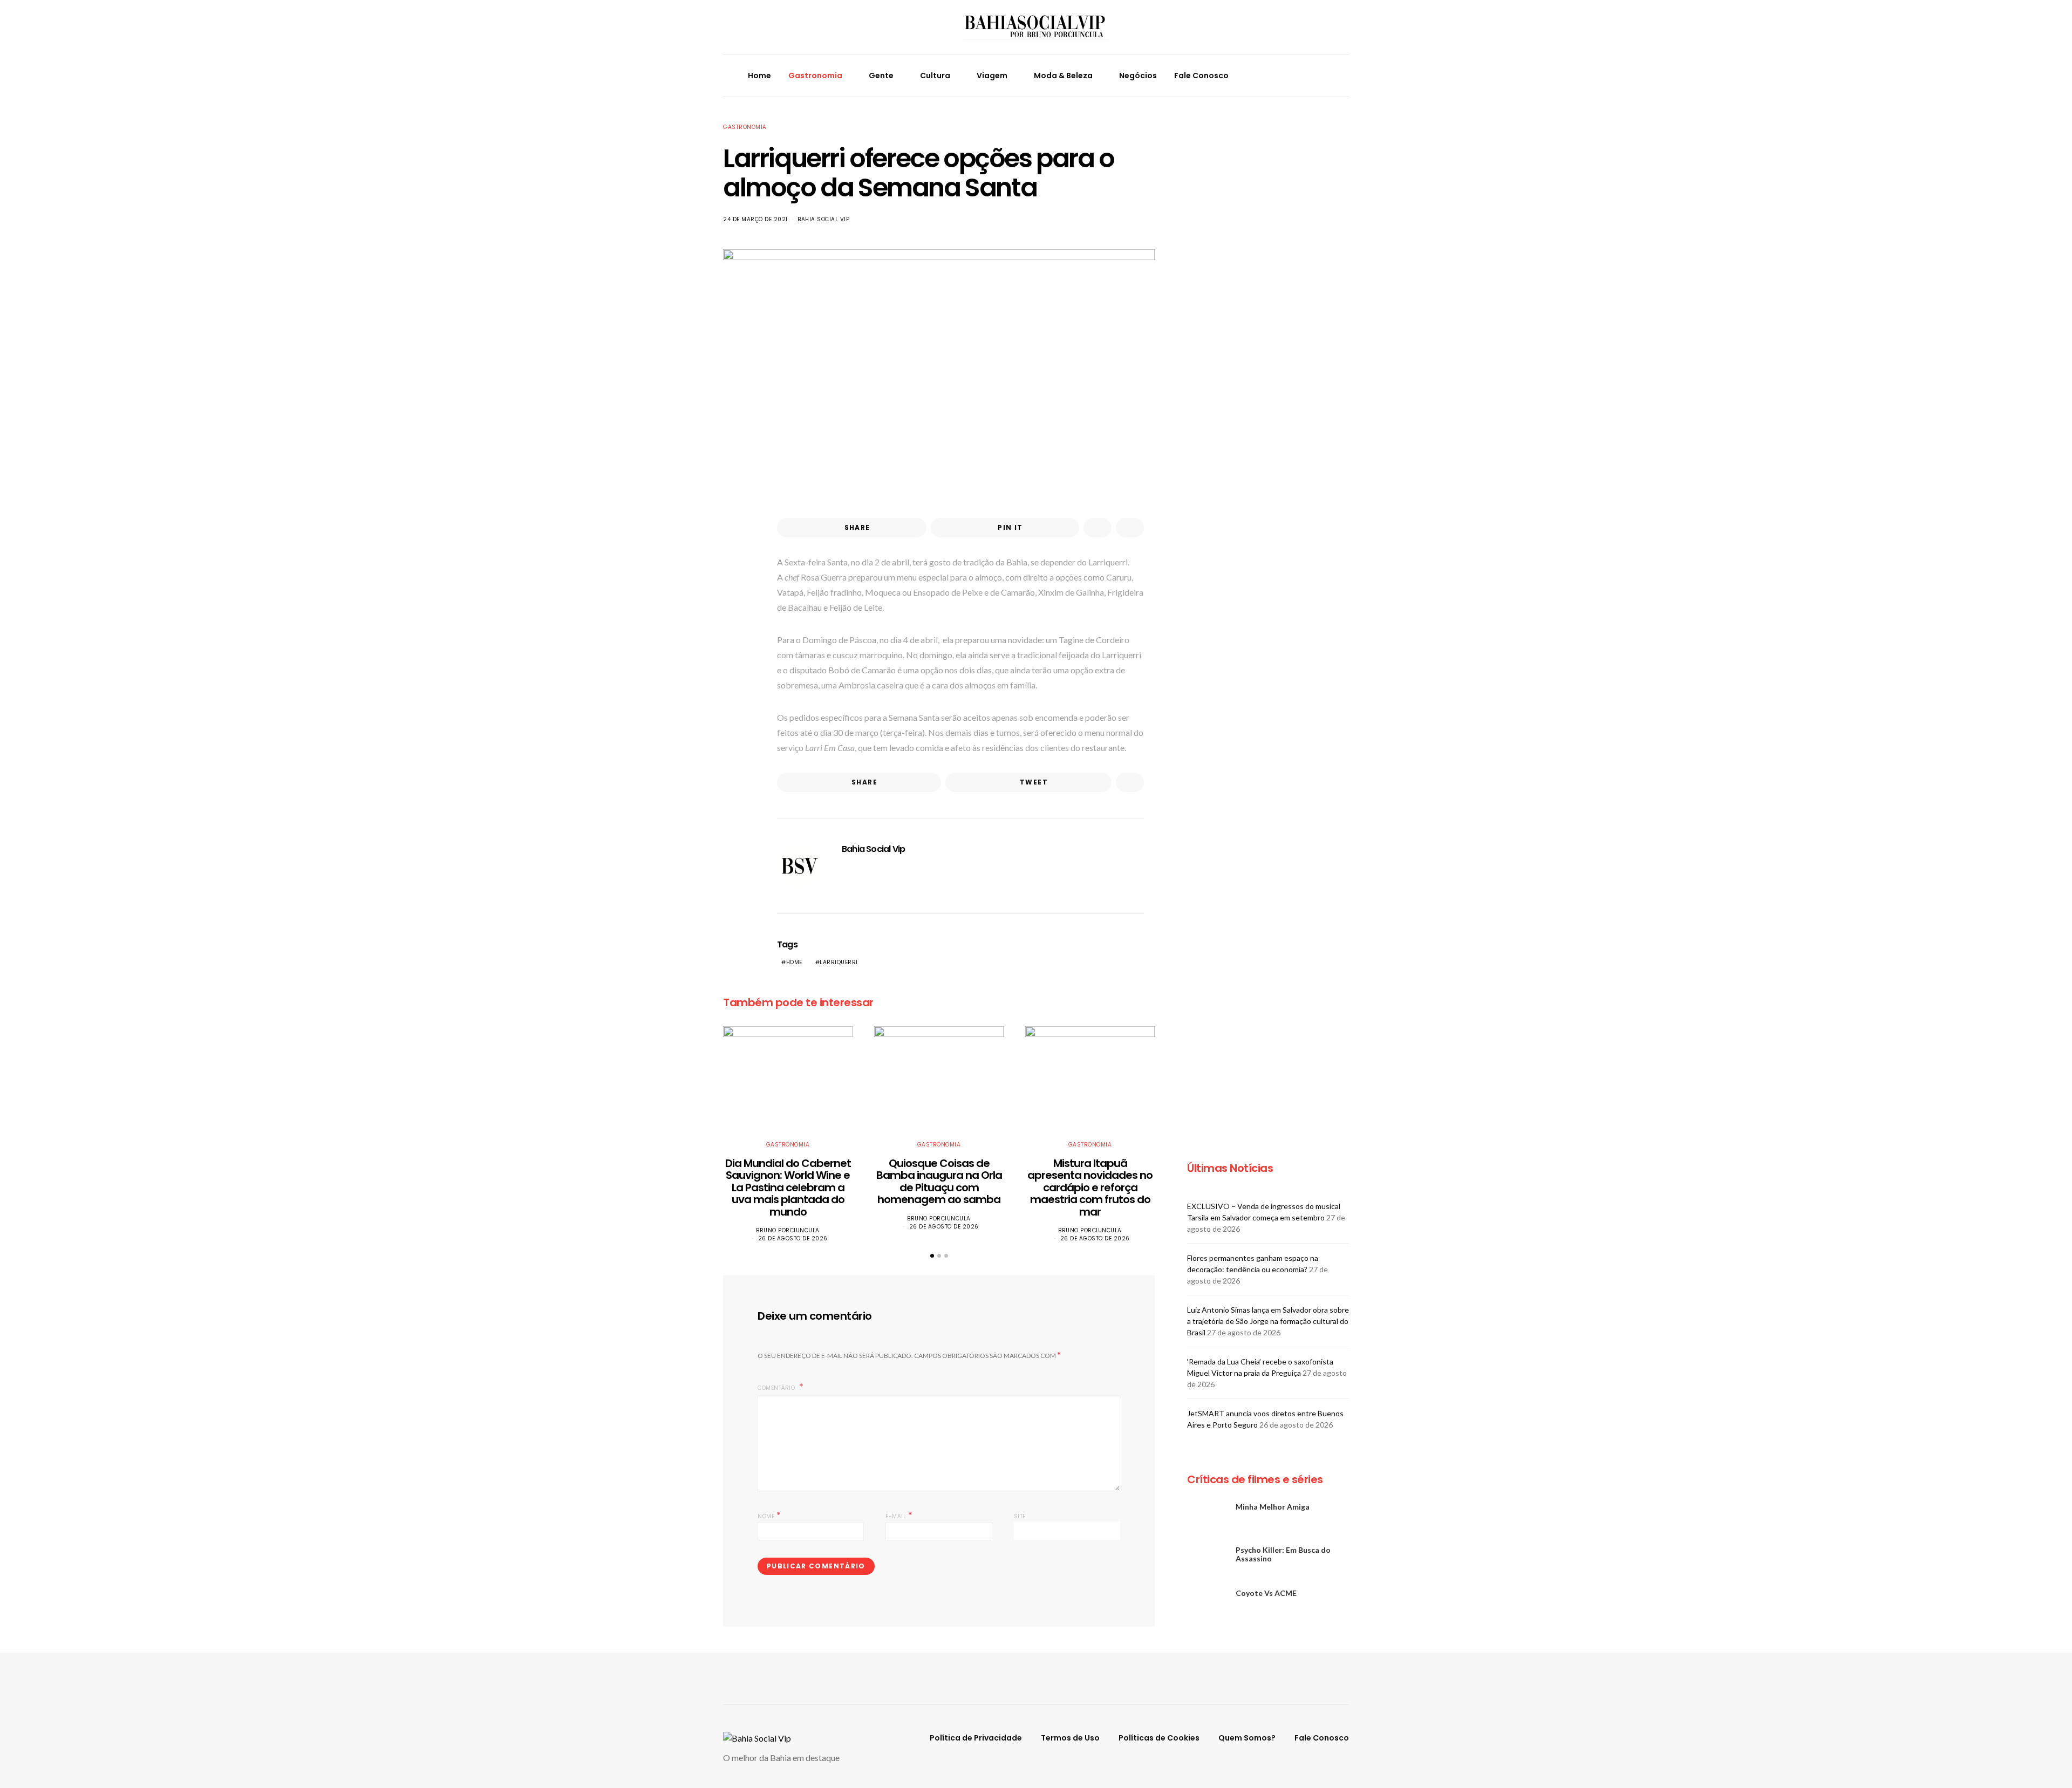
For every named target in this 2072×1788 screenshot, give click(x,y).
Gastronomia (815, 76)
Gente (881, 76)
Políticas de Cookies (1159, 1738)
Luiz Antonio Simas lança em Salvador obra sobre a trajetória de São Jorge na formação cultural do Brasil (1268, 1321)
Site (1020, 1516)
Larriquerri (839, 962)
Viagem (992, 76)
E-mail (899, 1515)
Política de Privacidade (976, 1738)
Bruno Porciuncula (788, 1230)
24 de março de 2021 (755, 219)
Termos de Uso (1070, 1738)
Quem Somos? (1247, 1738)
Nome (769, 1515)
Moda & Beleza (1063, 76)
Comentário (777, 1388)
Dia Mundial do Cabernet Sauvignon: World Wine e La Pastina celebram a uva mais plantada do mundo (788, 1188)
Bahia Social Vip (823, 219)
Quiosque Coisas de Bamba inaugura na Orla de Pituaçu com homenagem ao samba (939, 1182)
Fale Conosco (1201, 76)
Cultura (935, 76)
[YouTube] (1314, 76)
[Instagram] (1302, 76)
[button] (1346, 76)
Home (759, 76)
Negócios (1138, 76)
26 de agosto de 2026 (793, 1238)
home (794, 962)
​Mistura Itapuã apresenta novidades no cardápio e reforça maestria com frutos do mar (1090, 1188)
